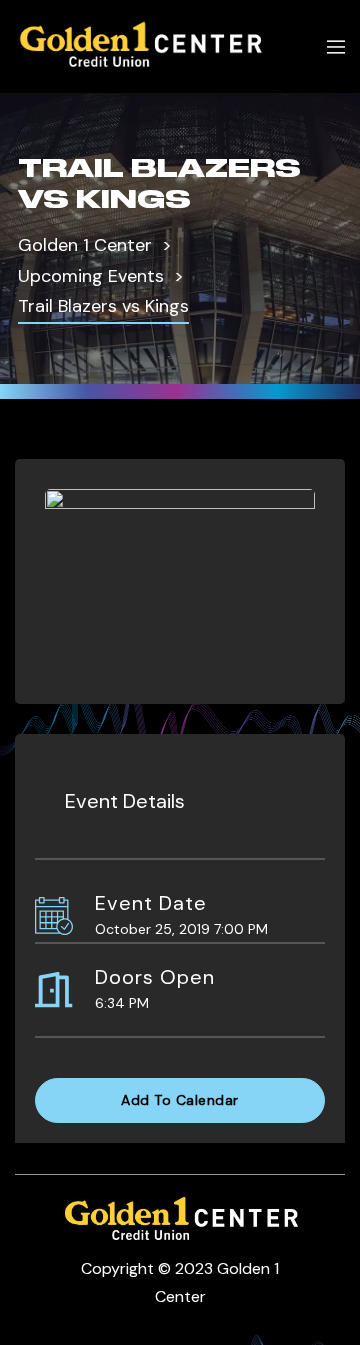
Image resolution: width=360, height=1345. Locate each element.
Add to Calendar (180, 1100)
